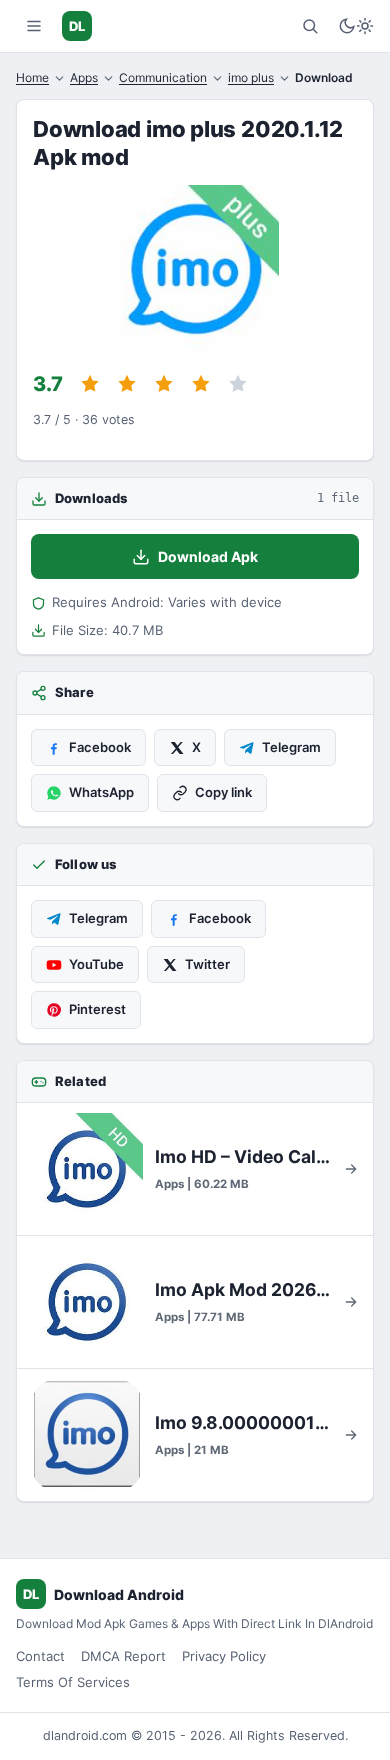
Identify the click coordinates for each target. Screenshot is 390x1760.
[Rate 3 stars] (164, 384)
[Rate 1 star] (90, 384)
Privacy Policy (224, 1656)
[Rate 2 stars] (127, 384)
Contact (40, 1656)
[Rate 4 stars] (201, 384)
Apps (84, 77)
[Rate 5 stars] (238, 384)
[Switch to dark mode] (356, 26)
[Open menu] (34, 26)
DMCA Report (123, 1656)
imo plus (251, 77)
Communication (163, 77)
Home (32, 77)
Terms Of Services (73, 1682)
